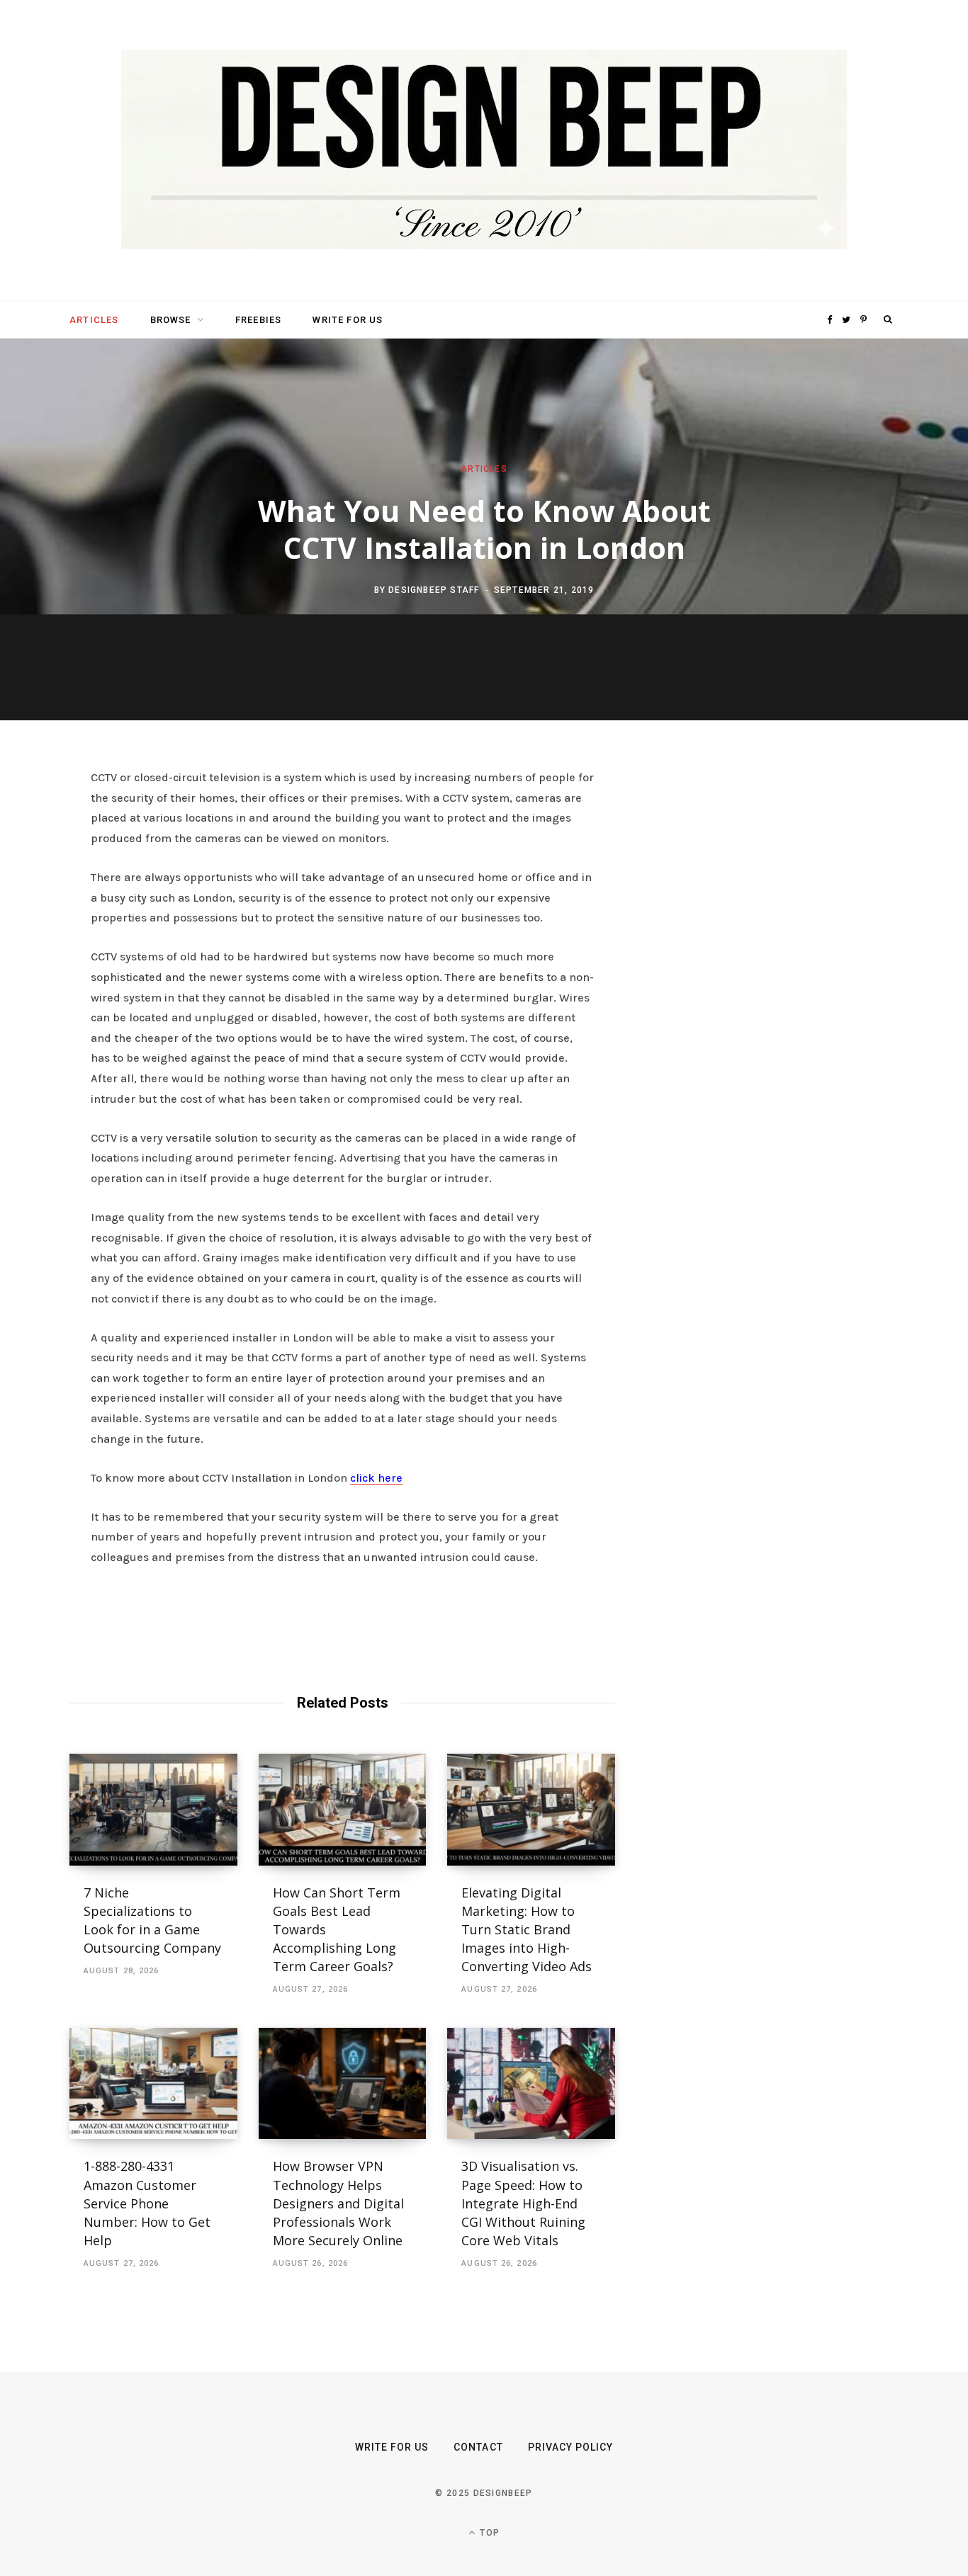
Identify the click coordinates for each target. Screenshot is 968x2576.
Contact (478, 2447)
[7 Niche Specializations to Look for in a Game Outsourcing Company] (153, 1810)
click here (376, 1478)
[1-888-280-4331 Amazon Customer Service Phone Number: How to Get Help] (153, 2084)
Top (488, 2533)
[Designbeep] (484, 151)
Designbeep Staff (434, 589)
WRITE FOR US (348, 320)
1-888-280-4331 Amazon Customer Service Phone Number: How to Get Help (147, 2203)
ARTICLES (94, 320)
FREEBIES (258, 320)
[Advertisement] (764, 985)
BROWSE (171, 320)
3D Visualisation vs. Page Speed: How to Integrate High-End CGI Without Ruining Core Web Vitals (523, 2203)
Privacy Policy (571, 2447)
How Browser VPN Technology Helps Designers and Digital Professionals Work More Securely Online (339, 2203)
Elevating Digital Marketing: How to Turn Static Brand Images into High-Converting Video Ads (527, 1929)
